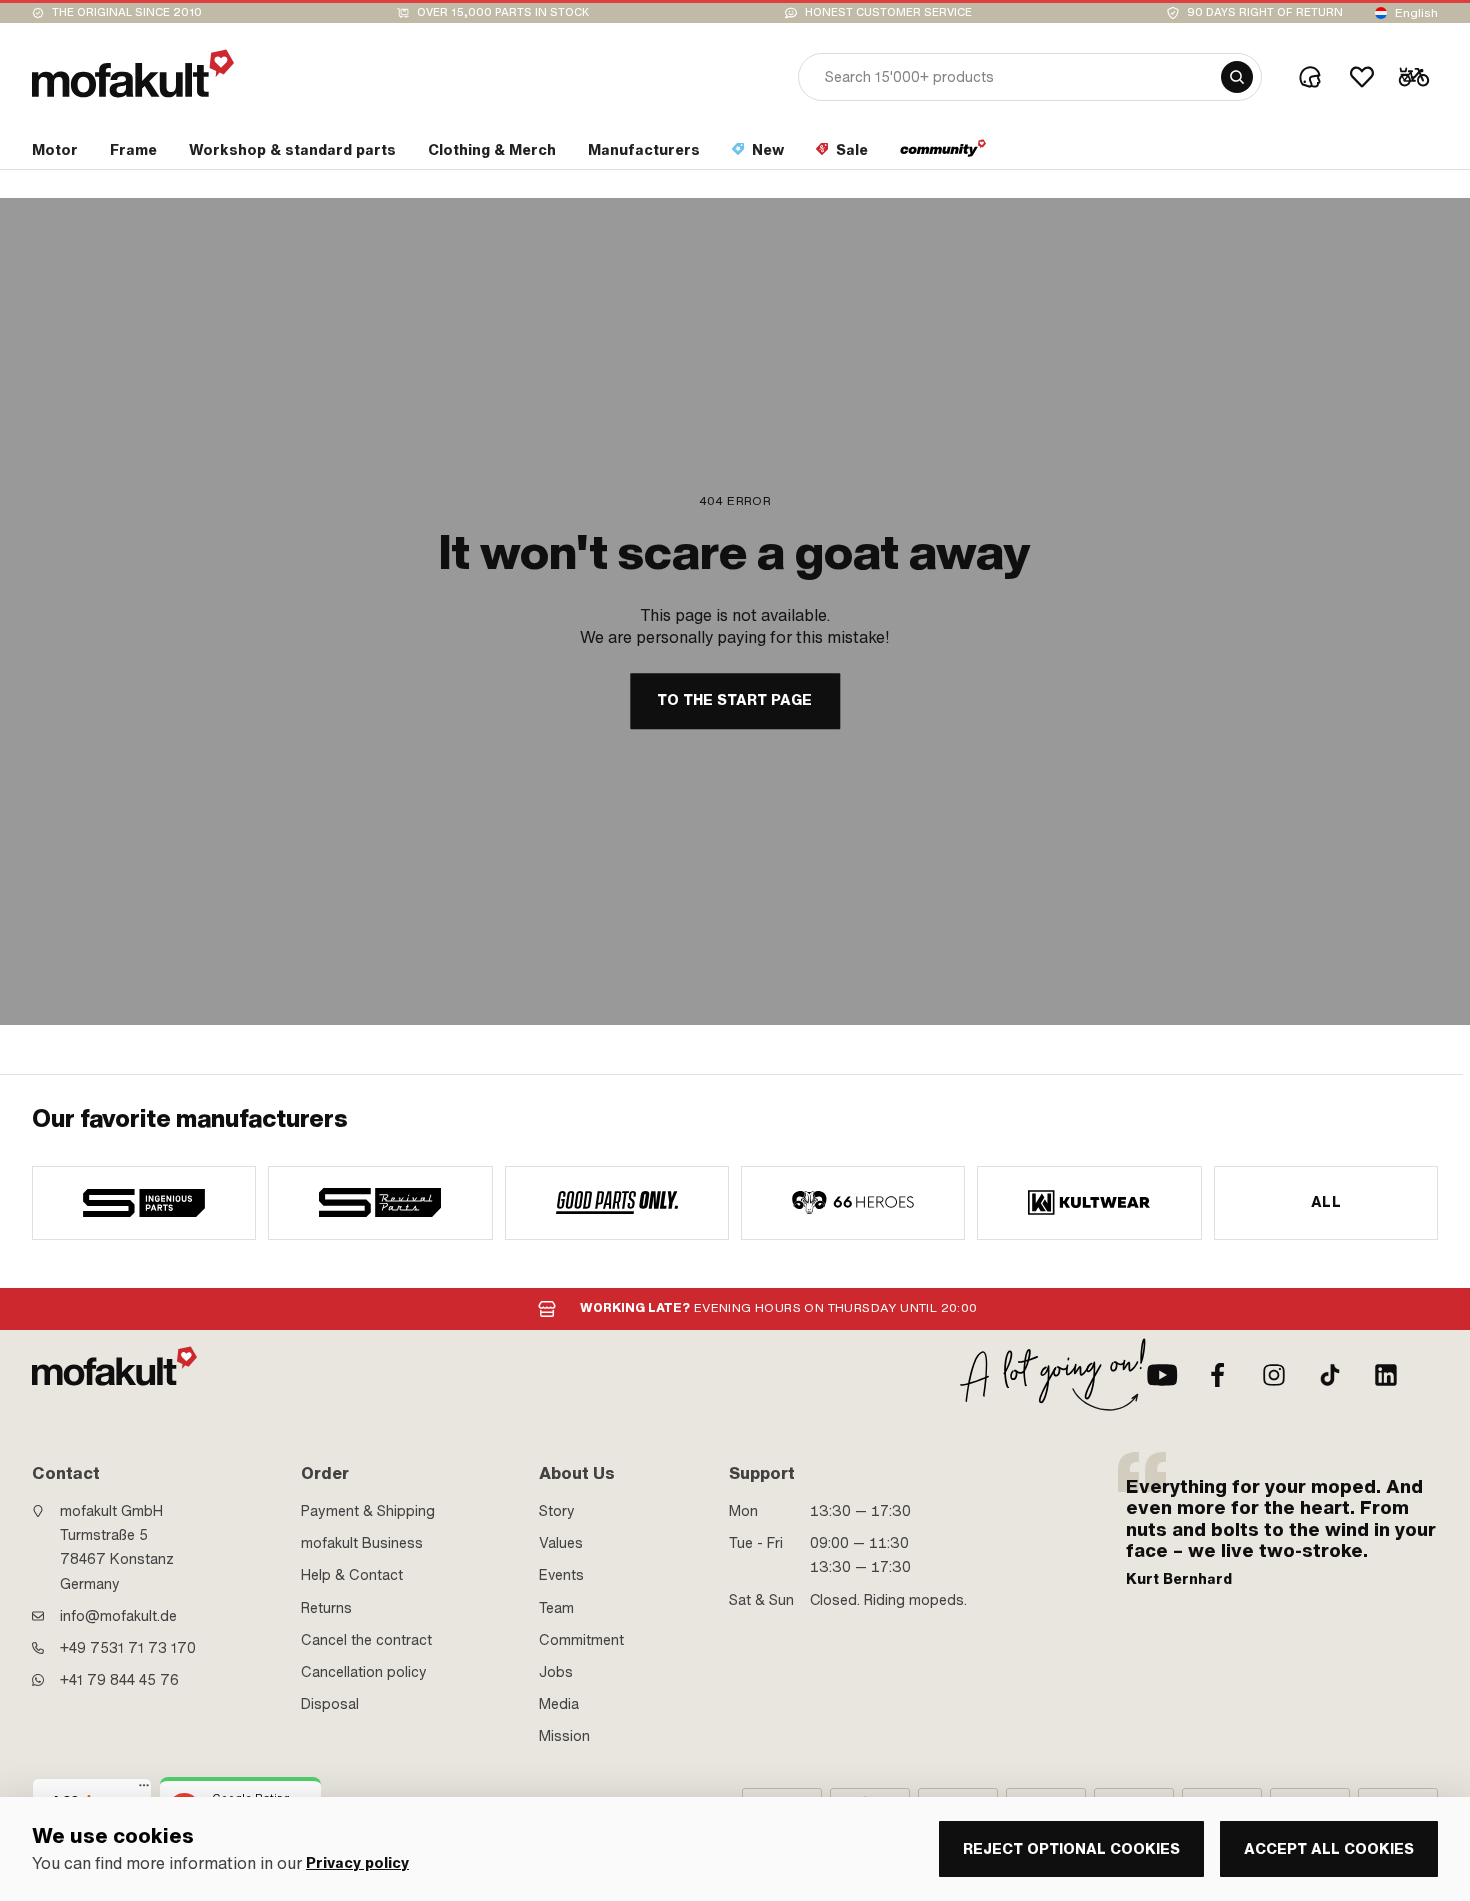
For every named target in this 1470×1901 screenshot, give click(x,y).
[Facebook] (1218, 1375)
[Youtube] (1162, 1375)
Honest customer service (888, 12)
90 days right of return (1265, 12)
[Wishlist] (1362, 77)
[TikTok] (1330, 1375)
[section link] (943, 154)
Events (561, 1575)
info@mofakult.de (118, 1616)
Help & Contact (352, 1575)
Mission (564, 1736)
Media (559, 1704)
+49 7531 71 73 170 (128, 1648)
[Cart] (1414, 77)
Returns (326, 1608)
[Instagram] (1274, 1375)
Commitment (581, 1640)
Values (561, 1543)
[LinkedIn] (1386, 1375)
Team (556, 1608)
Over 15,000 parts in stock (503, 12)
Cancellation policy (364, 1672)
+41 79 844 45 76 (119, 1680)
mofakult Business (362, 1543)
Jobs (556, 1672)
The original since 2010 (127, 12)
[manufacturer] (144, 1203)
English (1416, 13)
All (1326, 1202)
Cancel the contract (366, 1640)
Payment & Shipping (368, 1511)
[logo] (133, 73)
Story (557, 1511)
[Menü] (144, 1790)
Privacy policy (357, 1863)
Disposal (330, 1704)
